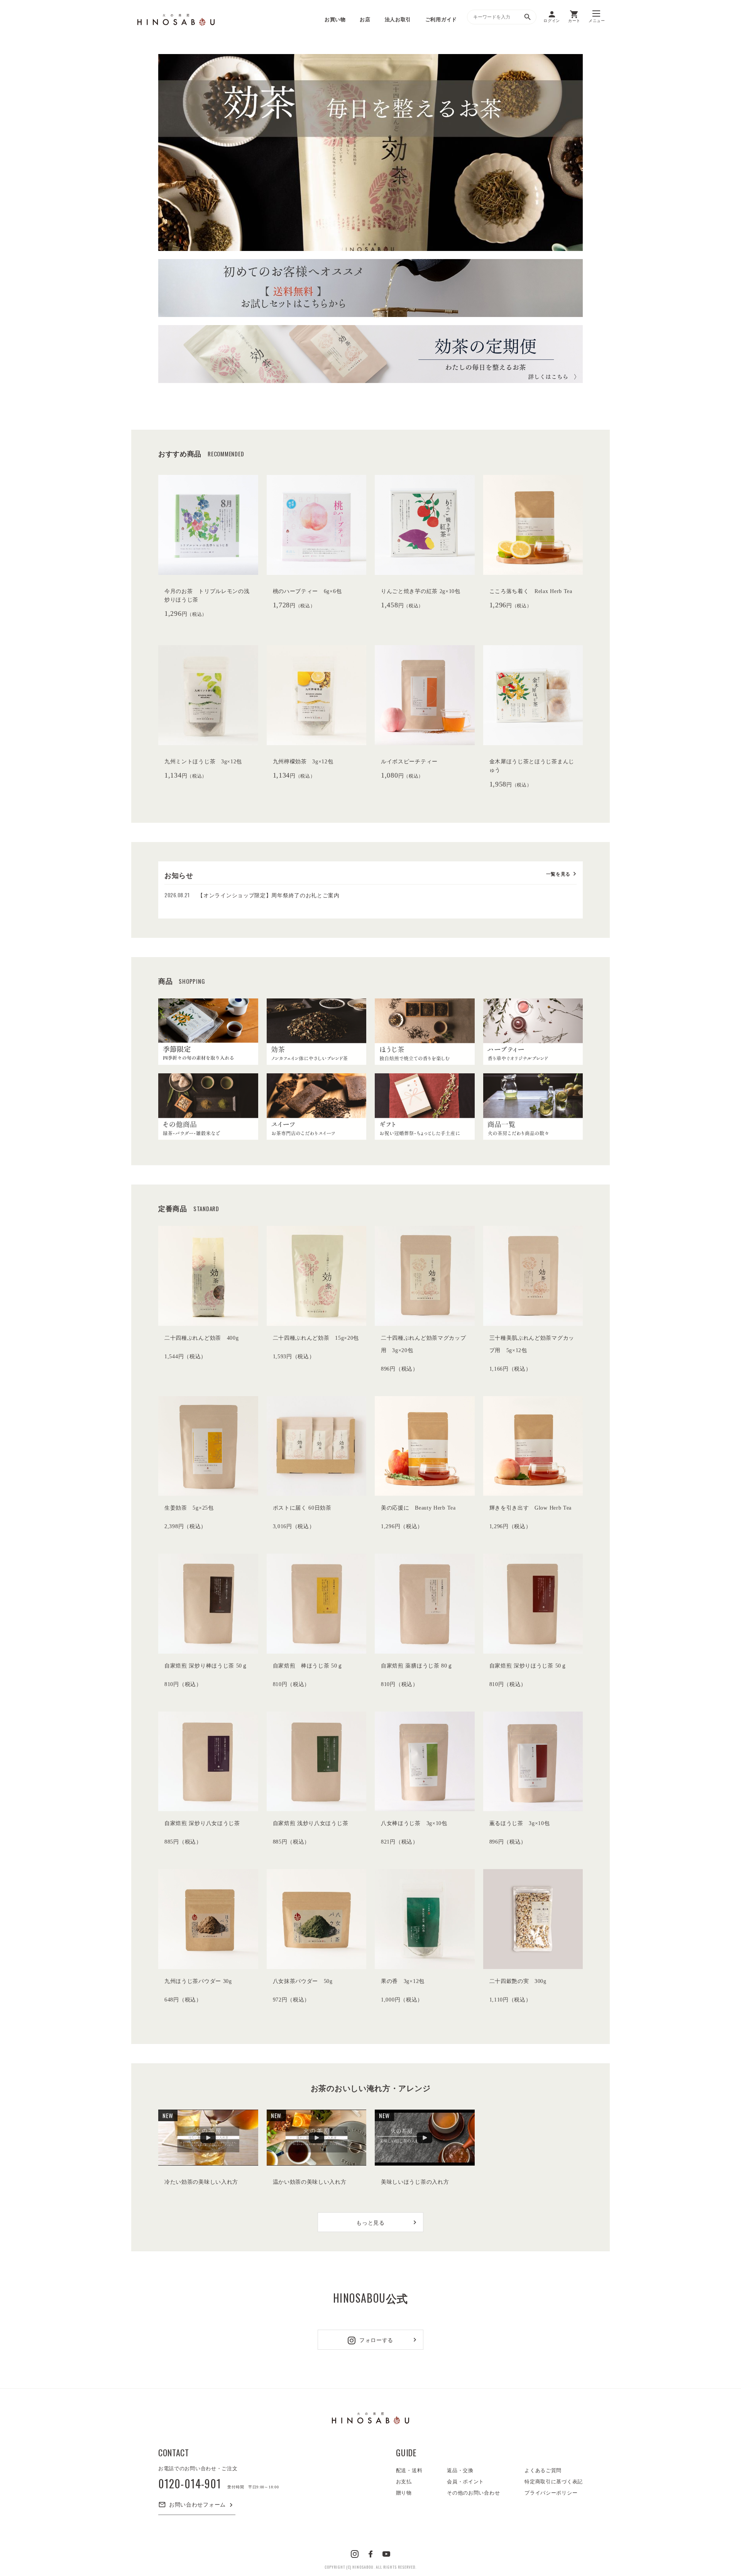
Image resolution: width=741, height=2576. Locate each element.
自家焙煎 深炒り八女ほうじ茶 (202, 1823)
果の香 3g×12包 (403, 1981)
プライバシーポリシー (551, 2493)
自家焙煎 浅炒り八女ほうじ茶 (311, 1823)
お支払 (404, 2482)
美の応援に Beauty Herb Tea (418, 1508)
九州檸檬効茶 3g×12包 (303, 762)
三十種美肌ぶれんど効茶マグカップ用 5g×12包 (532, 1344)
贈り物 (404, 2493)
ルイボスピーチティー (409, 762)
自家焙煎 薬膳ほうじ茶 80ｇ (417, 1666)
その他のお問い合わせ (473, 2493)
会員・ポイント (465, 2482)
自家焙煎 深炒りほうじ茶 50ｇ (528, 1666)
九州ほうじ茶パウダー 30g (198, 1981)
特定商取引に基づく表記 (554, 2482)
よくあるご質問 (543, 2470)
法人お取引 (398, 19)
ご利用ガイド (441, 19)
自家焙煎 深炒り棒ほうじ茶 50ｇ (206, 1666)
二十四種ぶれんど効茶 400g (202, 1338)
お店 (365, 19)
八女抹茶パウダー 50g (303, 1981)
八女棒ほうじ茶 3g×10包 (414, 1823)
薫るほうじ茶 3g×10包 (520, 1823)
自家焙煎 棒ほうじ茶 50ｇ (308, 1666)
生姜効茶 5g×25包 (189, 1508)
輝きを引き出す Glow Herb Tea (531, 1508)
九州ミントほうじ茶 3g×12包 (203, 762)
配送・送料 (409, 2470)
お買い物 (335, 19)
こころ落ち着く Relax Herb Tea (531, 591)
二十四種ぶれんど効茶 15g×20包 (316, 1338)
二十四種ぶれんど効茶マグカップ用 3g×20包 (424, 1344)
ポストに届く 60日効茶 (302, 1508)
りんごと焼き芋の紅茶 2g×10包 (421, 591)
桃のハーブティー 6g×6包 (307, 591)
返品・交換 (460, 2470)
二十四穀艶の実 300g (518, 1981)
